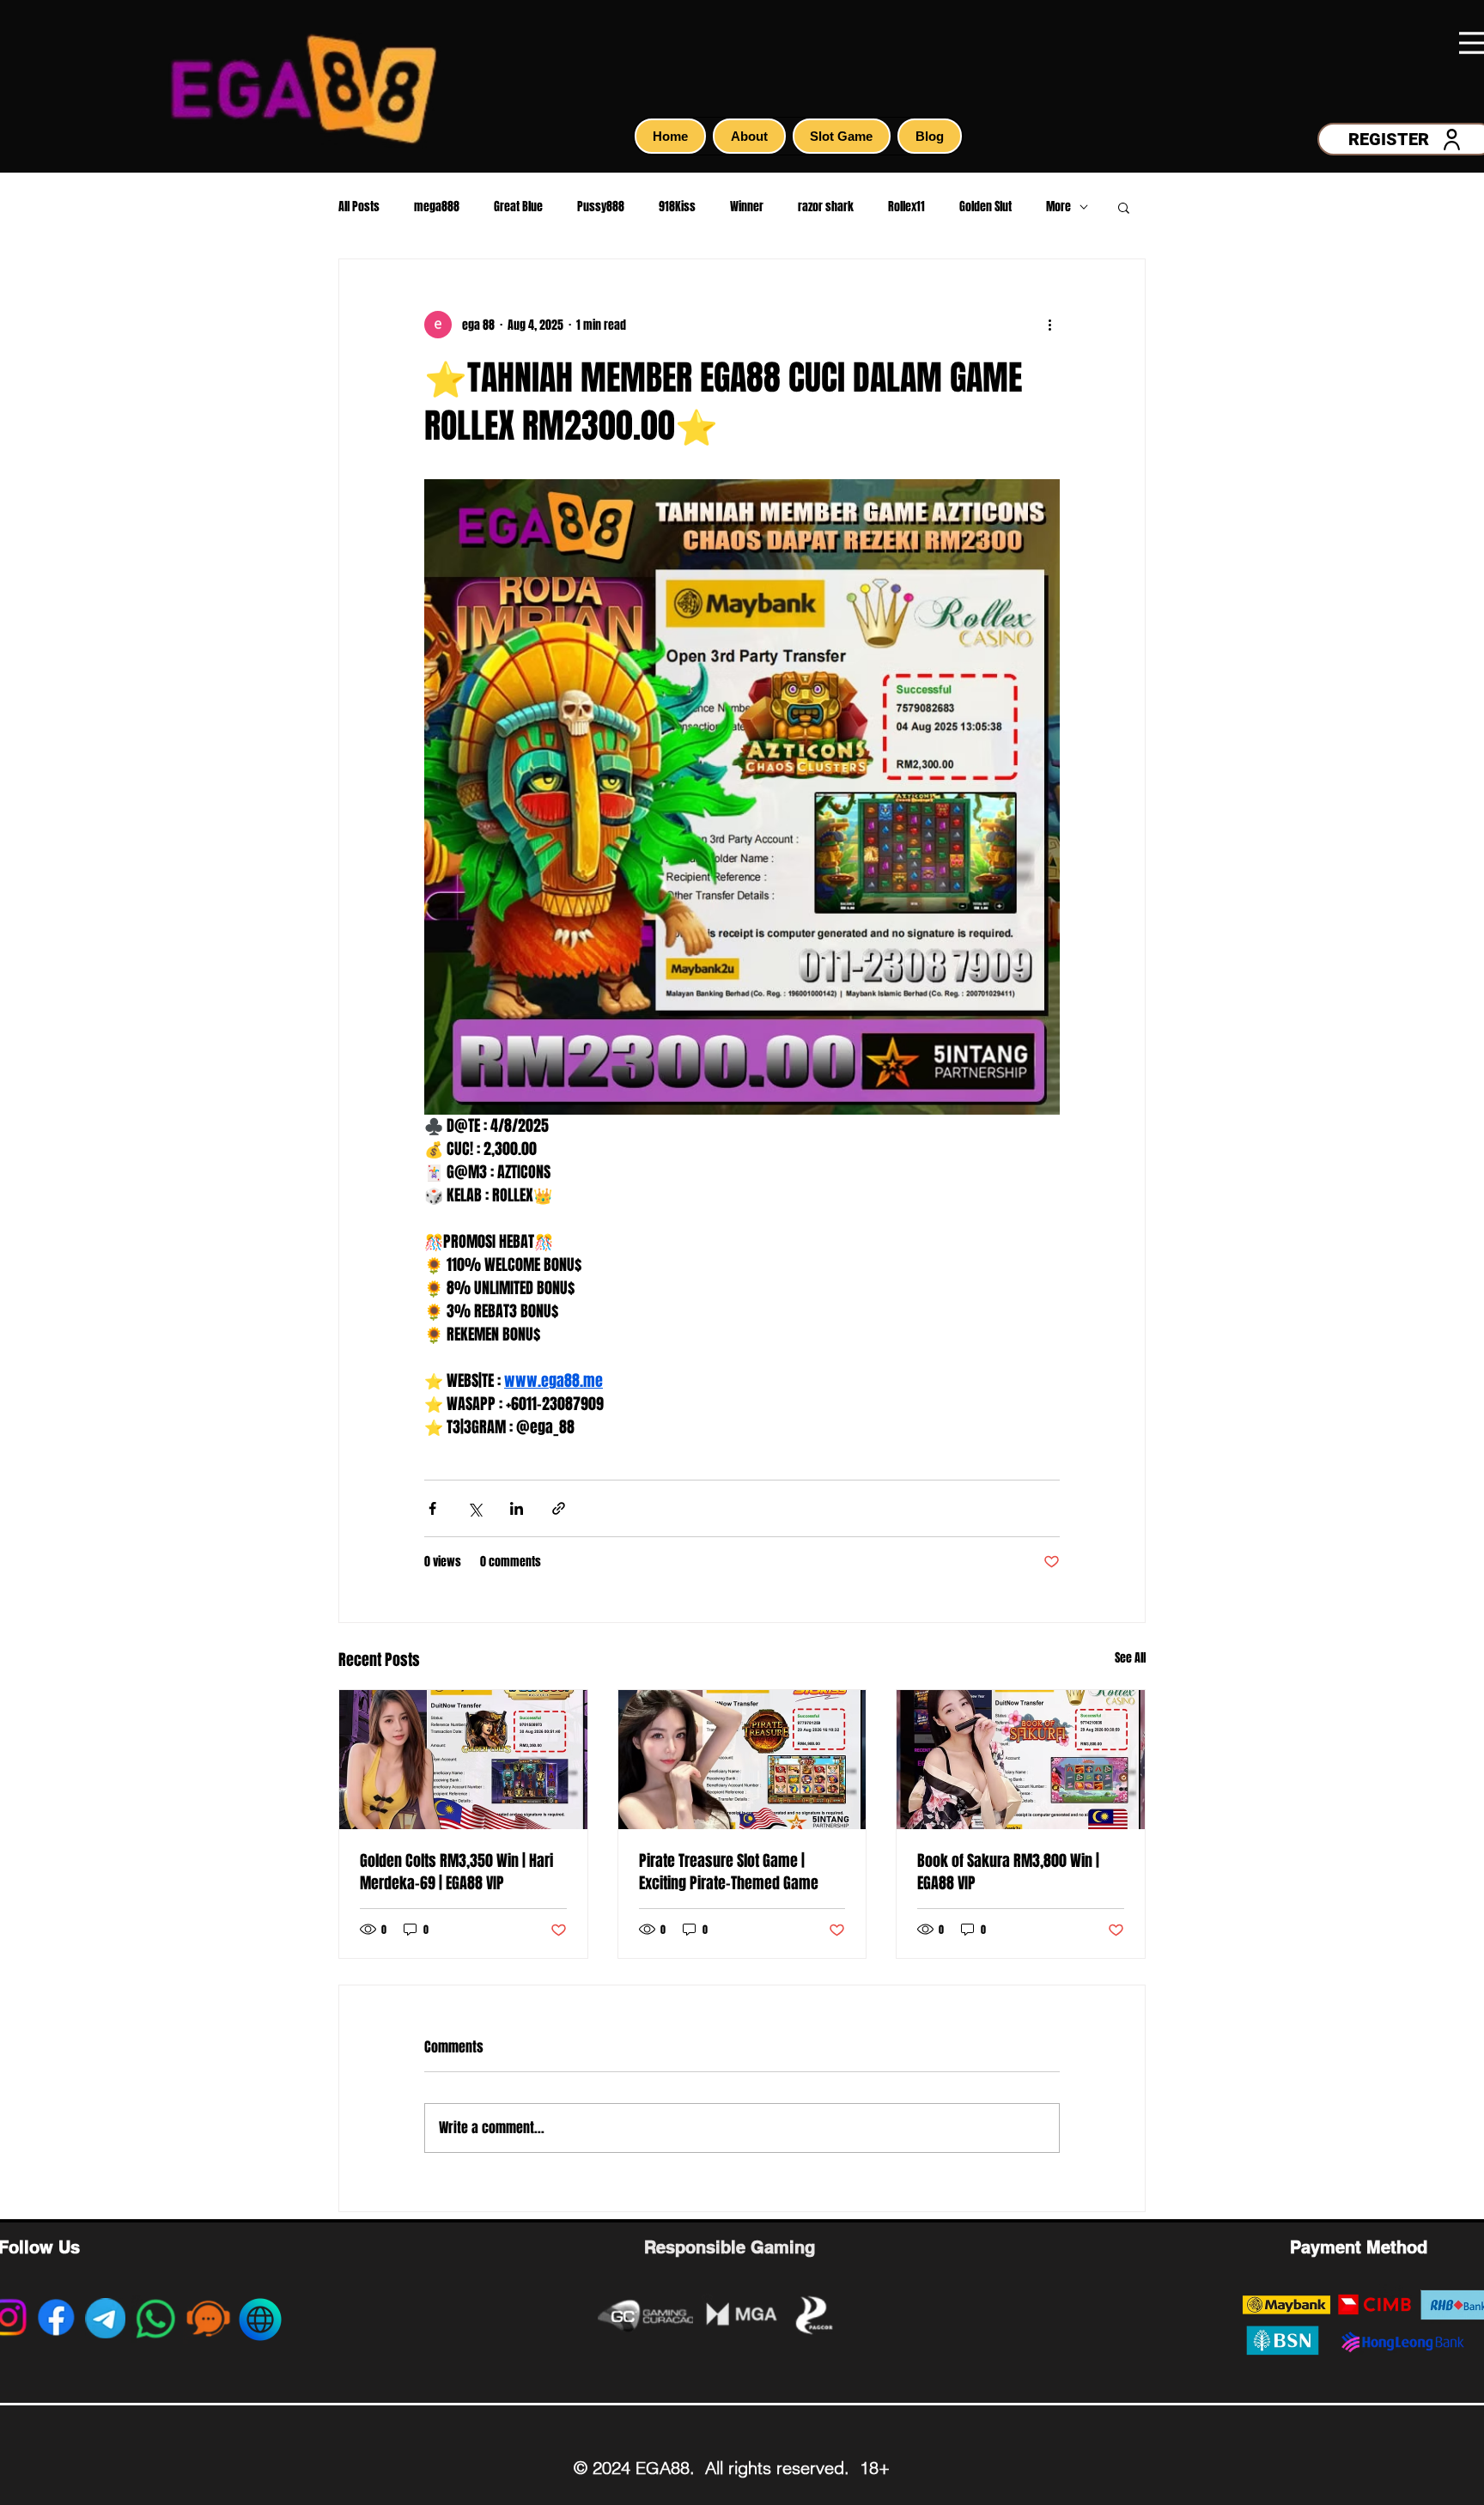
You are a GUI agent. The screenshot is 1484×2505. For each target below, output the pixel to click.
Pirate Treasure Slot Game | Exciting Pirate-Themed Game (729, 1872)
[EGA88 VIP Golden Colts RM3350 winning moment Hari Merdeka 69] (463, 1760)
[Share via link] (559, 1508)
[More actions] (1049, 325)
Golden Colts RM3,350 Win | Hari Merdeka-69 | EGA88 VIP (456, 1872)
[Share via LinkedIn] (517, 1508)
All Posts (359, 207)
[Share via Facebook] (432, 1508)
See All (1130, 1658)
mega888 (437, 207)
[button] (1124, 207)
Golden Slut (985, 207)
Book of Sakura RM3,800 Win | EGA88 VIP (1008, 1872)
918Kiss (677, 207)
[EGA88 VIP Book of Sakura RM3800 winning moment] (1021, 1760)
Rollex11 (906, 207)
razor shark (826, 207)
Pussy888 (601, 207)
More (1058, 207)
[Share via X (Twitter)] (474, 1508)
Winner (747, 207)
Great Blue (518, 207)
